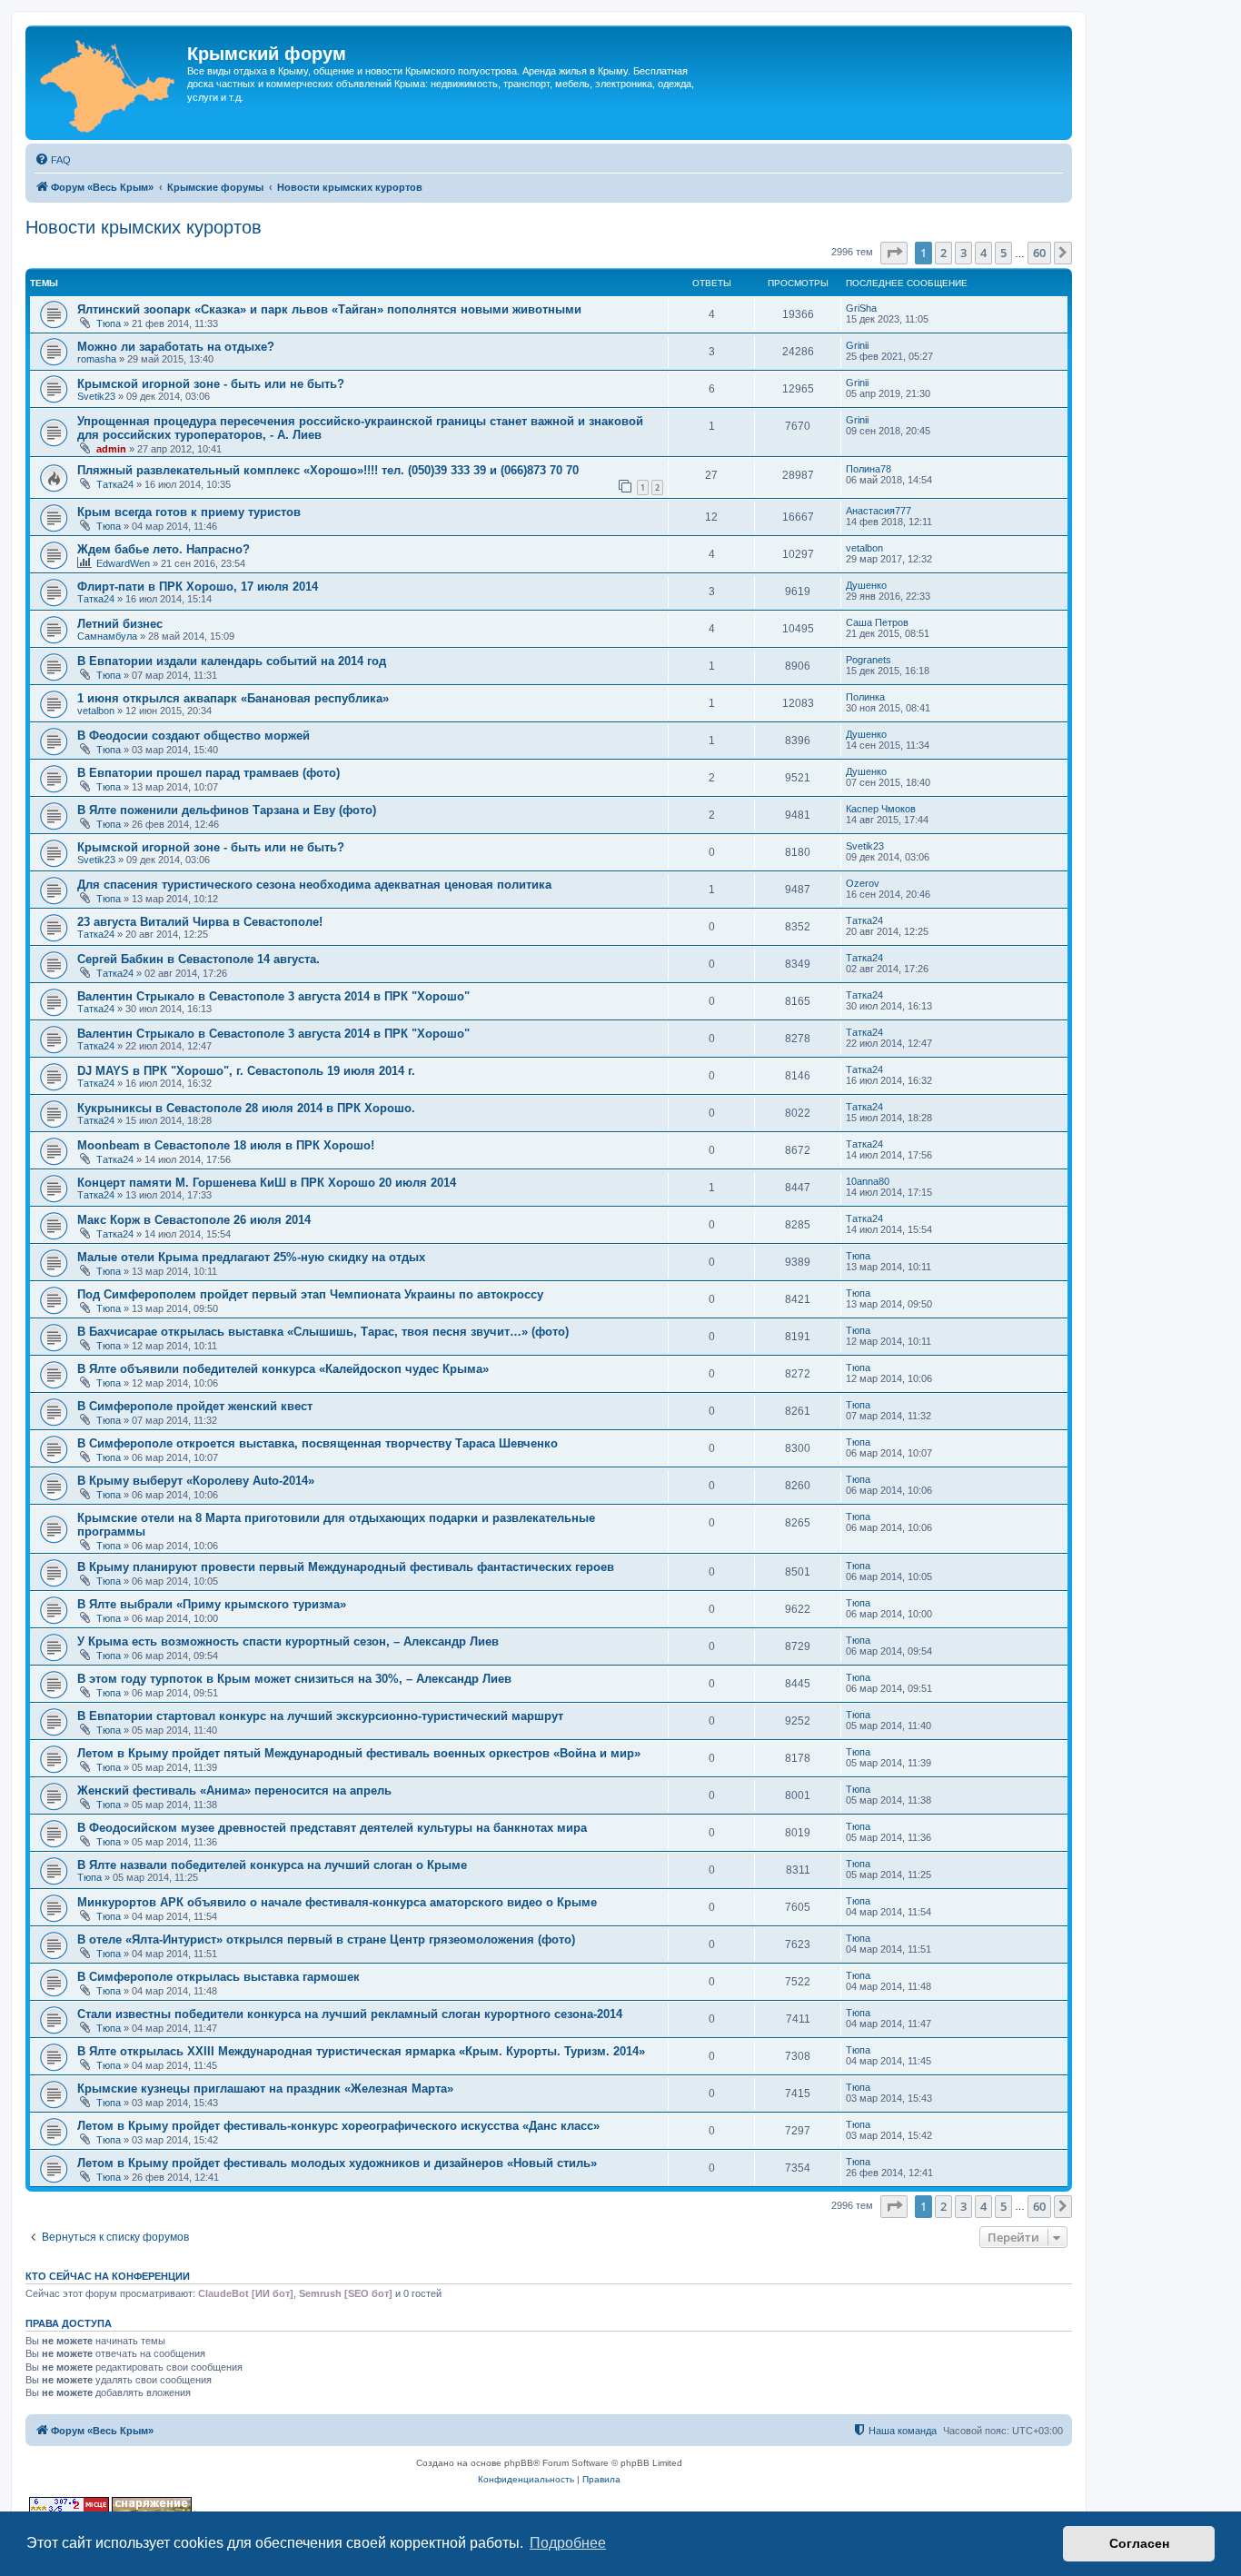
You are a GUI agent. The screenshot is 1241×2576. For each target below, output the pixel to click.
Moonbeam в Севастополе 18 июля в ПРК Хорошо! (226, 1145)
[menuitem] (53, 160)
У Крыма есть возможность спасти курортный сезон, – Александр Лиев (288, 1641)
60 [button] (1039, 253)
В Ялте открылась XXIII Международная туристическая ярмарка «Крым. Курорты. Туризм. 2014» (361, 2051)
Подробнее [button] (568, 2543)
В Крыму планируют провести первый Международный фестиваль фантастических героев (346, 1567)
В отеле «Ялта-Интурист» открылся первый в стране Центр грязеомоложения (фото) (326, 1939)
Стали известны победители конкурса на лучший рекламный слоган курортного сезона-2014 (350, 2014)
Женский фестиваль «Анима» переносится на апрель (234, 1790)
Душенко (866, 585)
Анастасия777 (879, 511)
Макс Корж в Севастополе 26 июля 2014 (194, 1220)
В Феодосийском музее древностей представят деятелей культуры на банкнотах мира (332, 1828)
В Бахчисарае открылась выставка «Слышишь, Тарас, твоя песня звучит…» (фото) (323, 1332)
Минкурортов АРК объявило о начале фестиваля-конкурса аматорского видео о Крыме (337, 1902)
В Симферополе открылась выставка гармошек (218, 1977)
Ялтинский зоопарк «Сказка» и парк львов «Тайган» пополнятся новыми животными (329, 309)
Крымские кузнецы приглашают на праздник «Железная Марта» (265, 2089)
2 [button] (943, 253)
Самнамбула (107, 636)
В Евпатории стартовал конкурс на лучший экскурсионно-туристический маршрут (320, 1716)
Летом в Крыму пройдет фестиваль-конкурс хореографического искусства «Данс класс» (338, 2126)
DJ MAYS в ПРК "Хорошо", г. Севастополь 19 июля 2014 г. (246, 1071)
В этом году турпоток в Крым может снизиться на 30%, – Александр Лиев (294, 1679)
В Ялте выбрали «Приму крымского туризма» (212, 1604)
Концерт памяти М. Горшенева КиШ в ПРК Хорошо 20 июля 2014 (267, 1183)
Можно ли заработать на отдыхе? (176, 347)
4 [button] (983, 253)
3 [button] (963, 253)
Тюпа (109, 323)
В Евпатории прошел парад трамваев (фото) (208, 773)
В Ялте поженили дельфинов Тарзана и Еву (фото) (227, 810)
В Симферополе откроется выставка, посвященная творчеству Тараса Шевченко (318, 1443)
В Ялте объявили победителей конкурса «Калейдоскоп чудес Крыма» (283, 1369)
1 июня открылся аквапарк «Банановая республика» (233, 698)
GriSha (861, 308)
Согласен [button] (1139, 2543)
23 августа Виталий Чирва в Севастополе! (200, 922)
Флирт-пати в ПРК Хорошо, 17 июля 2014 (198, 587)
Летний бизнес (120, 624)
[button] (894, 253)
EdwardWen (123, 563)
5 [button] (1003, 253)
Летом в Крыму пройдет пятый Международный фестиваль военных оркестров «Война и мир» (359, 1753)
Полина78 (869, 469)
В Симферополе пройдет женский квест (195, 1406)
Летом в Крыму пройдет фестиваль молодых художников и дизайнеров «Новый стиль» (337, 2163)
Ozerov (863, 883)
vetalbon (864, 548)
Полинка (865, 697)
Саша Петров (877, 622)
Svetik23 (96, 396)
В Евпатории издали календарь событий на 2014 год (232, 661)
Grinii (857, 345)
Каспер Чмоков (881, 809)
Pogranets (869, 660)
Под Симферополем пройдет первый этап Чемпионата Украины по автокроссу (310, 1294)
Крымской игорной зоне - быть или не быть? (211, 384)
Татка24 (115, 484)
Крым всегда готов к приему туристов (189, 512)
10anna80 (868, 1181)
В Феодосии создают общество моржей (194, 736)
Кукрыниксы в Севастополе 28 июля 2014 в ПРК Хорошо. (246, 1108)
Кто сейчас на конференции (108, 2276)
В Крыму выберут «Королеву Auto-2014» (196, 1481)
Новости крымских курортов (144, 227)
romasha (97, 359)
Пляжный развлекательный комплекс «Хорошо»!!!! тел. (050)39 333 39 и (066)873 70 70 (328, 470)
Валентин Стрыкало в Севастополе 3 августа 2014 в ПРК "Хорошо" (273, 996)
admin (111, 449)
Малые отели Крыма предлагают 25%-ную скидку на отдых (251, 1257)
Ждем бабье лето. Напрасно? (164, 549)
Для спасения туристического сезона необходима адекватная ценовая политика (314, 885)
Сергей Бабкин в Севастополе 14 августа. (199, 959)
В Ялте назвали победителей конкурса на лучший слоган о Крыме (272, 1865)
